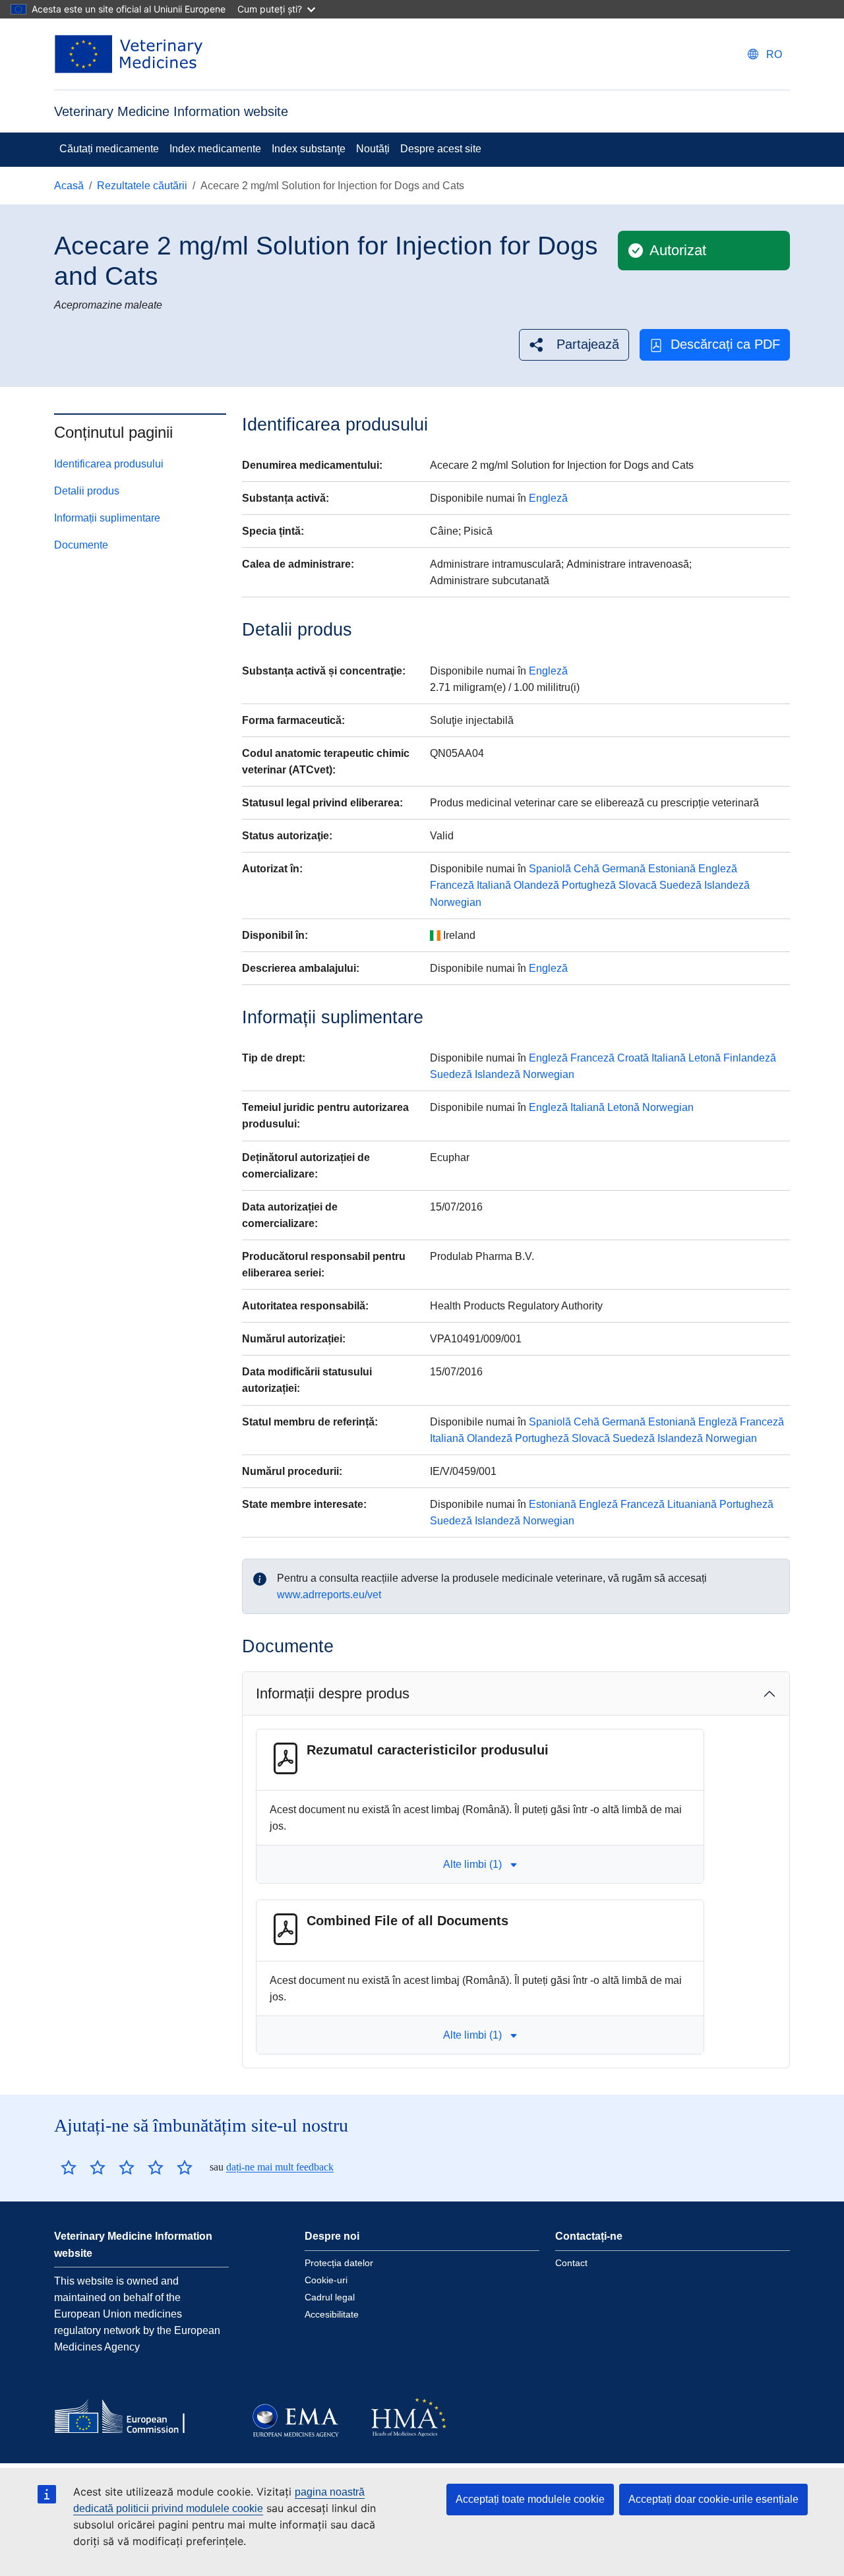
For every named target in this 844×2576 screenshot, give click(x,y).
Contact (571, 2263)
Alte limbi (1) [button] (472, 1864)
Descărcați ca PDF (725, 344)
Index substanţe (309, 149)
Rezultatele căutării (142, 186)
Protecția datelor (339, 2263)
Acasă (69, 186)
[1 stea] (69, 2167)
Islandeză (727, 885)
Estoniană (672, 869)
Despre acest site (441, 149)
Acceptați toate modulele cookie (530, 2499)
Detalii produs (87, 491)
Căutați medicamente (109, 149)
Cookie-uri (326, 2280)
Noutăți (373, 149)
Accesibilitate (332, 2314)
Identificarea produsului (109, 464)
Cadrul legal (330, 2297)
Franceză (452, 885)
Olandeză (536, 885)
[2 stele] (83, 2167)
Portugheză (589, 885)
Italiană (494, 885)
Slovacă (638, 885)
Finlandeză (750, 1058)
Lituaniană (692, 1504)
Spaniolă (550, 869)
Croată (633, 1058)
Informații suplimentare (107, 518)
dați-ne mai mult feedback (280, 2167)
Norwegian (456, 902)
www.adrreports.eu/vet (329, 1595)
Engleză (548, 498)
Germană (624, 869)
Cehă (587, 869)
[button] (574, 344)
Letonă (705, 1058)
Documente (81, 545)
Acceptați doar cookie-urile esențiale (713, 2499)
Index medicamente (215, 149)
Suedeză (680, 885)
